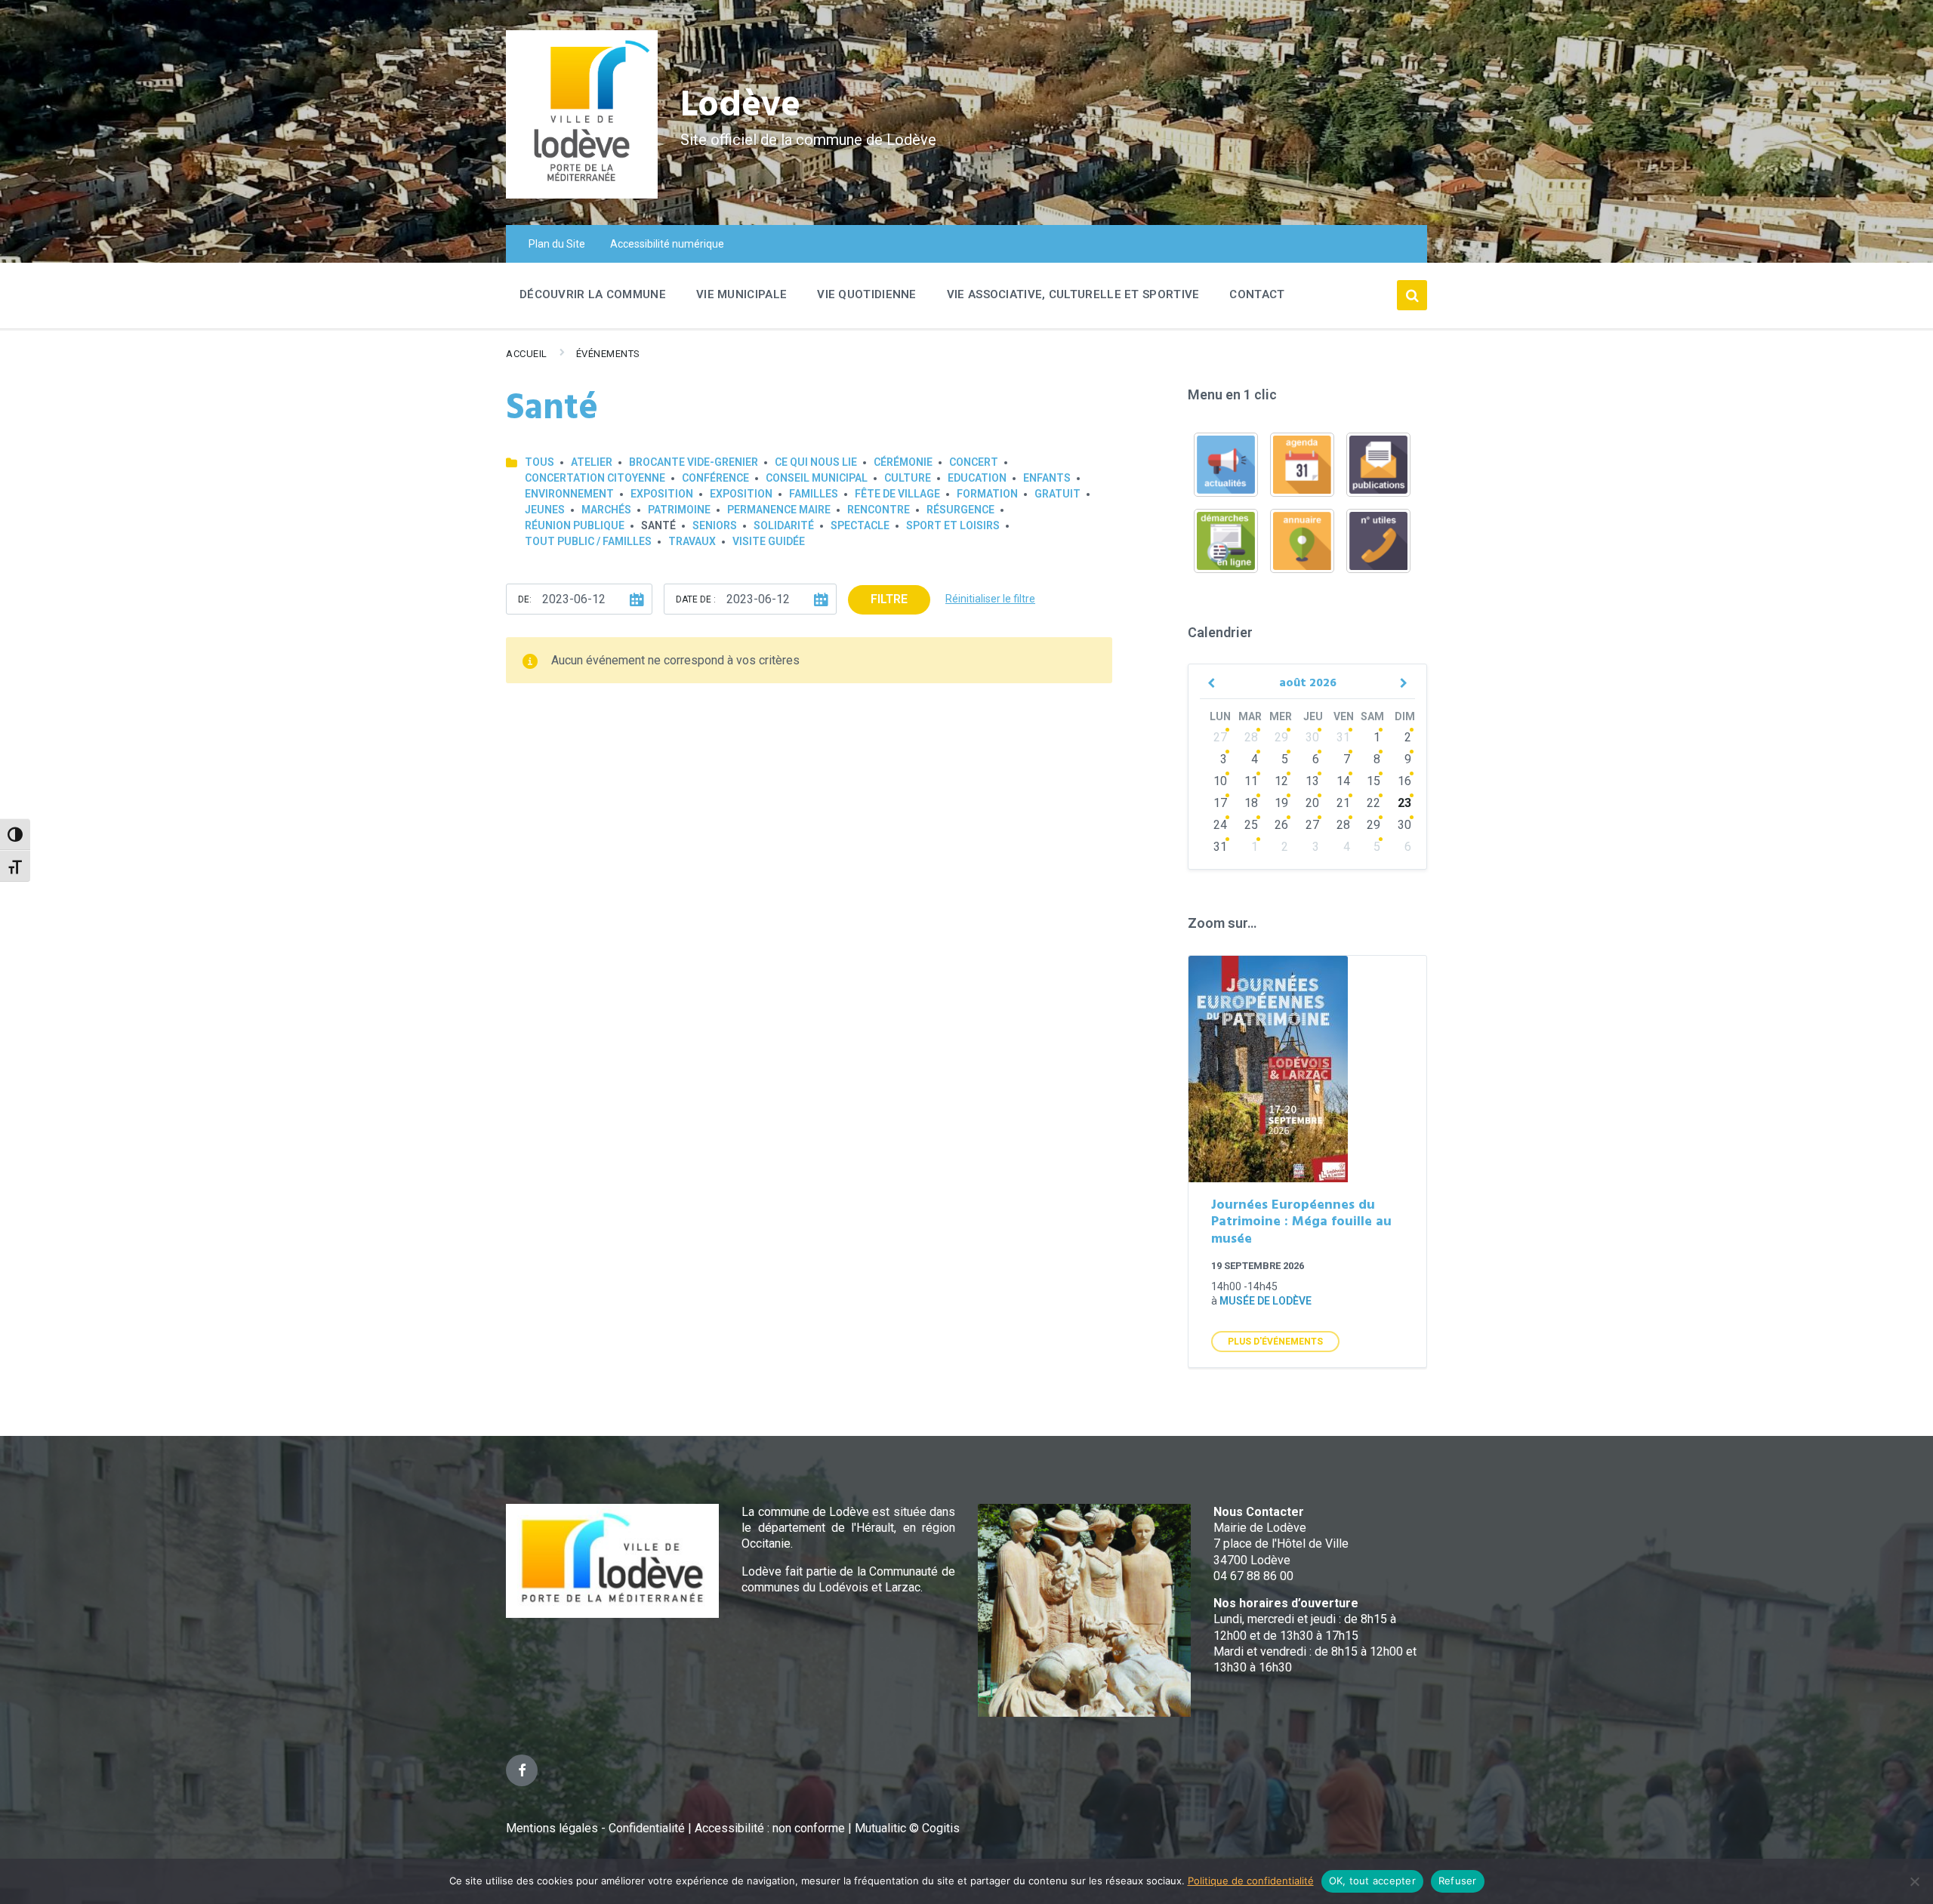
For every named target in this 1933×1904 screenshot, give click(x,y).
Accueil (527, 354)
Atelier (592, 462)
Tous (540, 462)
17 (1220, 803)
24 (1220, 825)
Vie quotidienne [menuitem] (867, 294)
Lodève (740, 106)
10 (1220, 781)
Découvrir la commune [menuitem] (593, 294)
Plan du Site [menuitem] (557, 244)
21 (1343, 803)
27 (1220, 737)
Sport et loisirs (953, 525)
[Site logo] (582, 194)
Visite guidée (769, 541)
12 (1281, 781)
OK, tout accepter (1372, 1881)
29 (1281, 737)
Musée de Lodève (1266, 1301)
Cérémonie (903, 462)
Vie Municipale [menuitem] (741, 294)
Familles (814, 494)
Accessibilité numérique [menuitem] (667, 244)
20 (1312, 803)
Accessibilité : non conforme (771, 1828)
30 (1312, 737)
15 (1373, 781)
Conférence (715, 478)
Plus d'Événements (1275, 1342)
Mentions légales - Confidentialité (595, 1828)
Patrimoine (679, 510)
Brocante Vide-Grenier (694, 462)
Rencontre (879, 510)
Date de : (696, 599)
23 (1404, 803)
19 (1281, 803)
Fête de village (897, 494)
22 (1373, 803)
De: (525, 599)
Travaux (692, 541)
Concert (974, 462)
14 (1343, 781)
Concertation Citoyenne (595, 478)
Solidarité (784, 525)
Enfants (1047, 478)
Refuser (1458, 1881)
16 (1404, 781)
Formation (987, 494)
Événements (608, 354)
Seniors (715, 525)
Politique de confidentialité (1251, 1881)
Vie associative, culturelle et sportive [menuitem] (1073, 294)
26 (1281, 825)
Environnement (569, 494)
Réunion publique (575, 525)
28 (1251, 737)
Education (977, 478)
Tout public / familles (588, 541)
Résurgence (960, 510)
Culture (908, 478)
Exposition (662, 494)
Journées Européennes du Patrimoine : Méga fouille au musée (1301, 1222)
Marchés (606, 510)
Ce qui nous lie (816, 462)
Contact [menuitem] (1257, 294)
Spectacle (860, 525)
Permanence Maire (779, 510)
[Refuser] (1914, 1881)
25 (1251, 825)
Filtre (889, 599)
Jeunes (545, 510)
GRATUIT (1057, 494)
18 (1251, 803)
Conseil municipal (817, 478)
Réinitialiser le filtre (990, 599)
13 (1312, 781)
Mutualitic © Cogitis (907, 1828)
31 (1343, 737)
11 (1251, 781)
